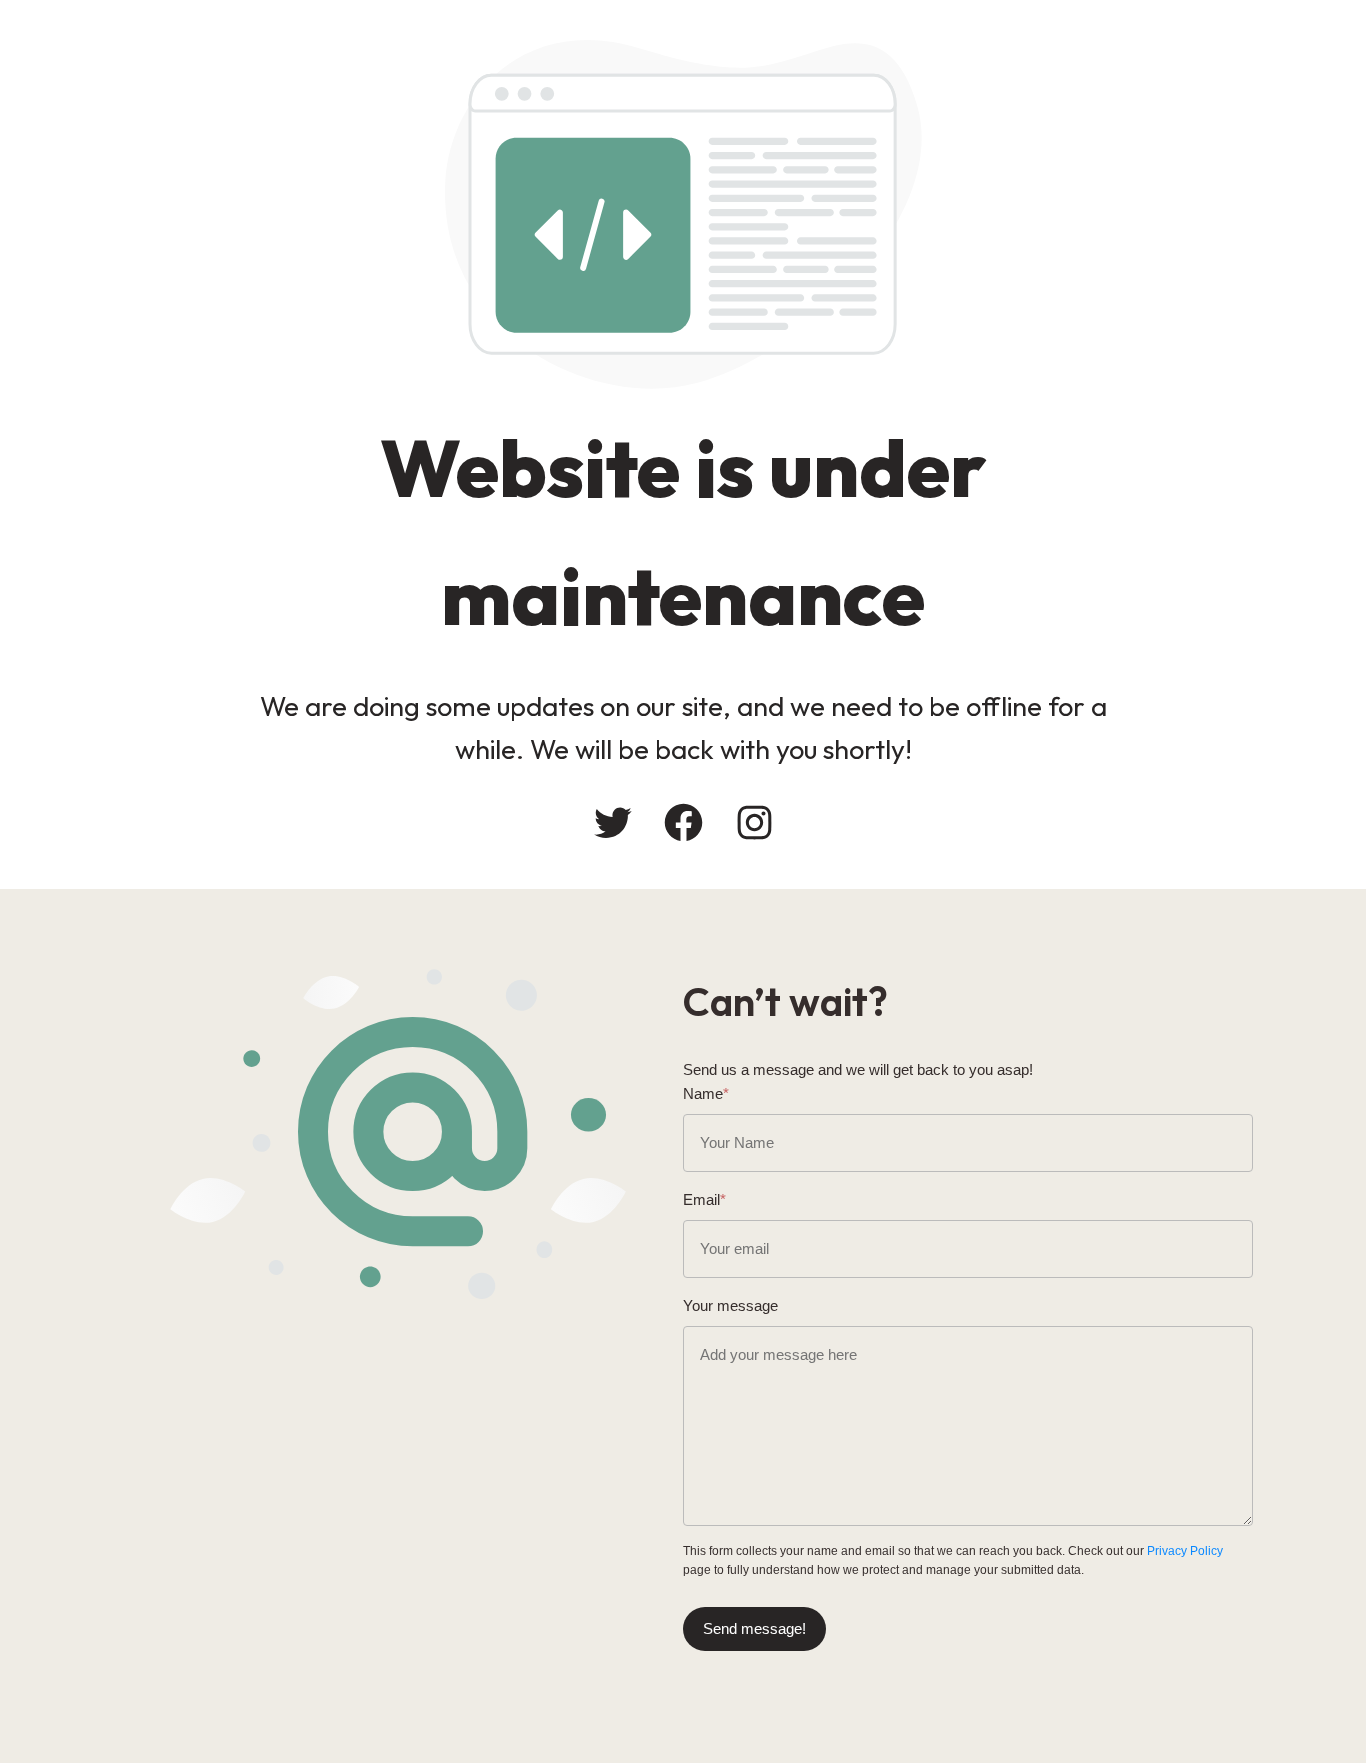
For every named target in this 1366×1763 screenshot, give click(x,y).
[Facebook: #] (683, 822)
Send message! (754, 1628)
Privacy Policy (1185, 1551)
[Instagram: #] (754, 822)
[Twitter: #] (612, 822)
